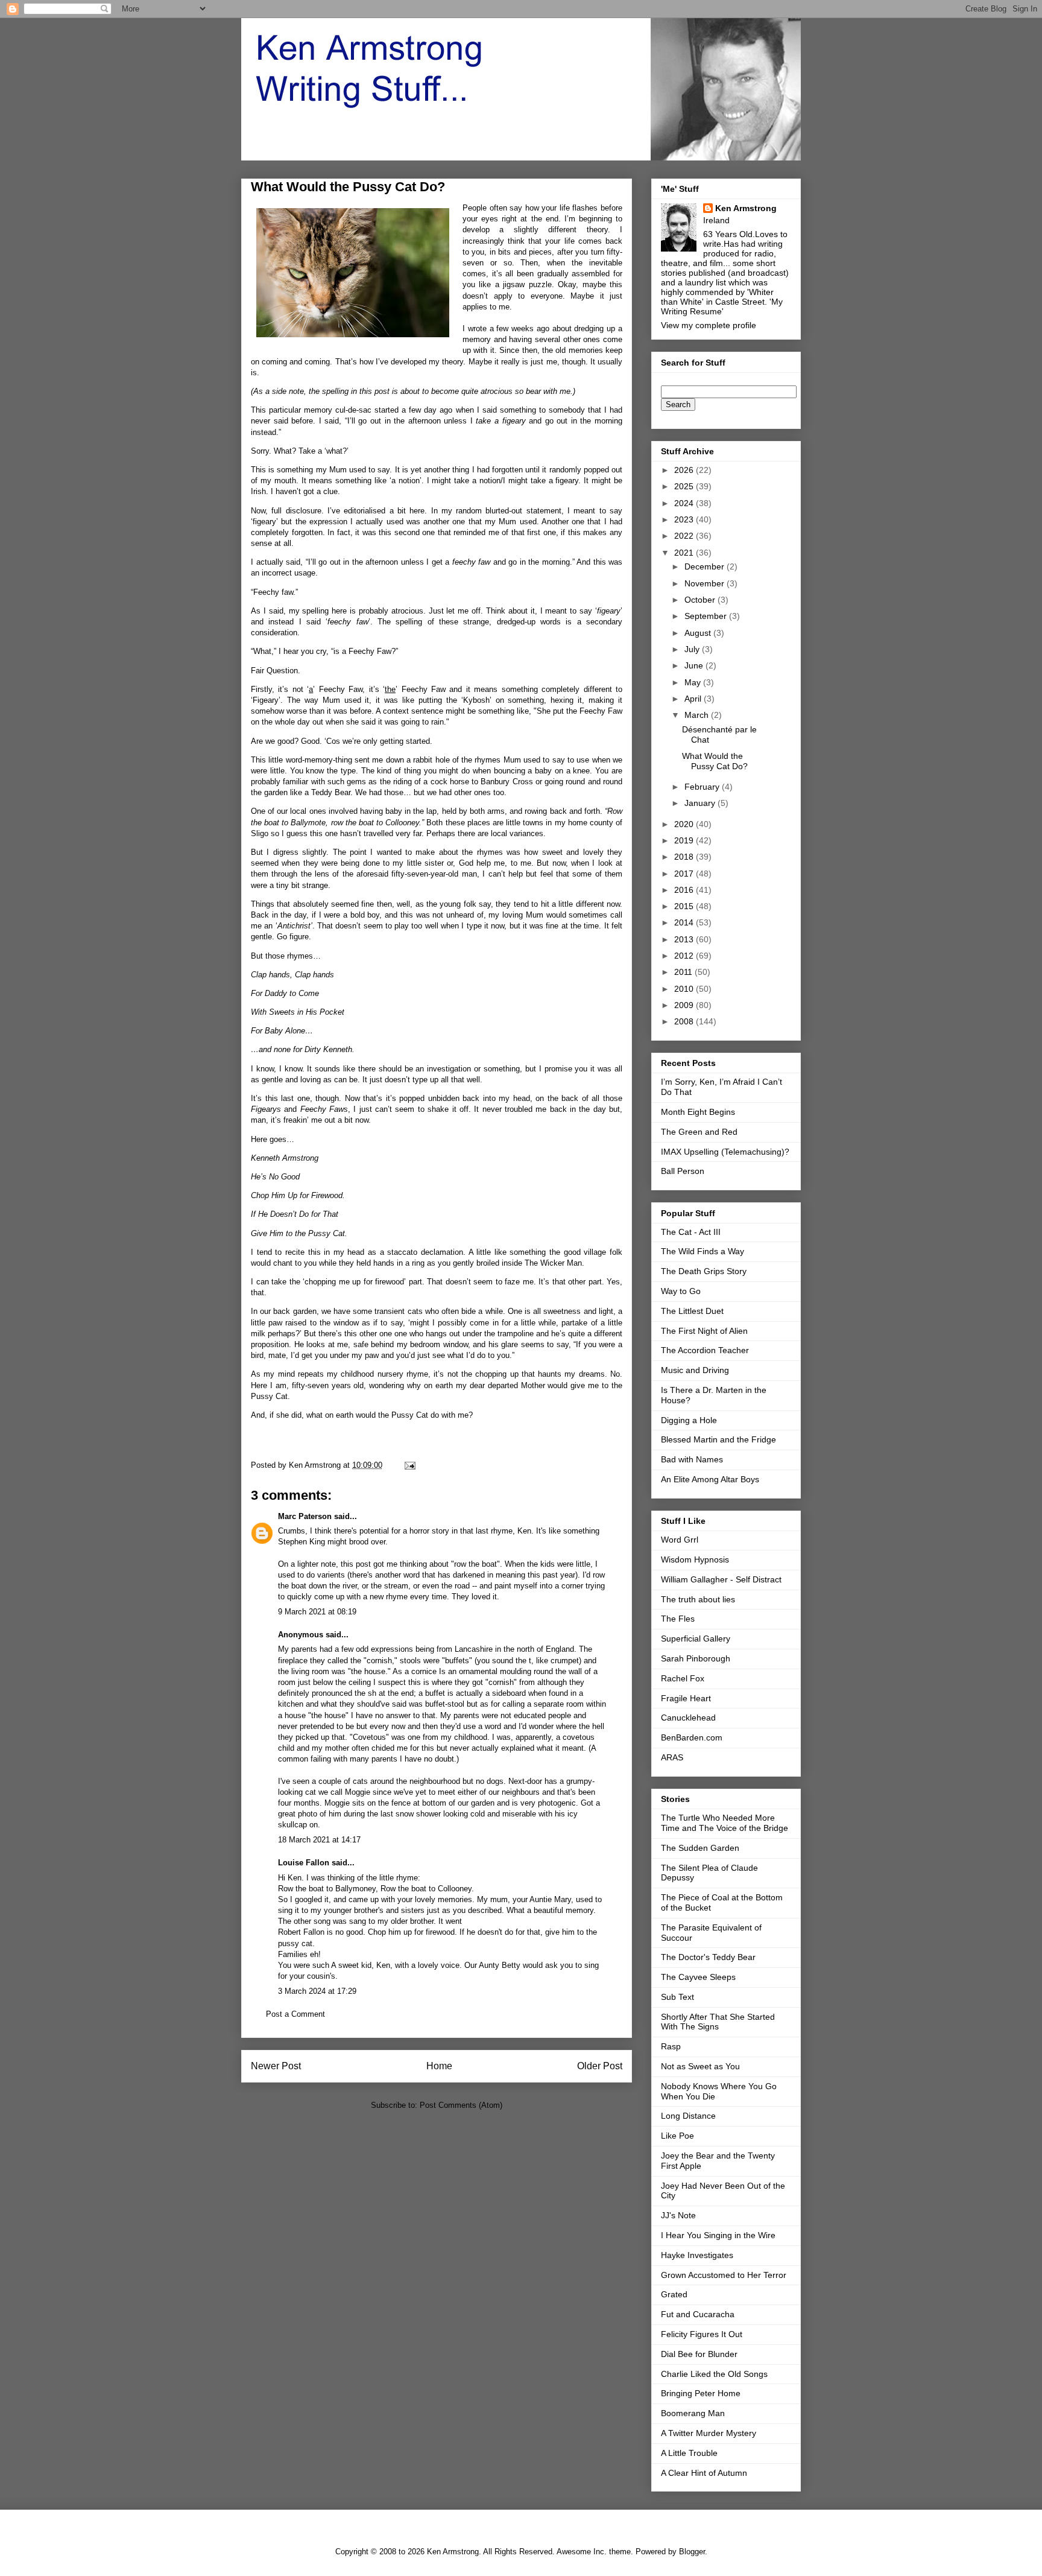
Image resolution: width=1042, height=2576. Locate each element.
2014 (685, 922)
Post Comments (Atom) (461, 2105)
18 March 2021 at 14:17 (319, 1840)
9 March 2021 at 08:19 (317, 1612)
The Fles (678, 1619)
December (706, 566)
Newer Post (276, 2066)
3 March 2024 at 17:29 (317, 1991)
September (707, 616)
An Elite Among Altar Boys (710, 1479)
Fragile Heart (686, 1698)
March (698, 715)
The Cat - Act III (691, 1232)
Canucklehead (688, 1718)
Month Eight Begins (698, 1112)
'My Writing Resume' (722, 306)
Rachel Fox (683, 1678)
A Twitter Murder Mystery (709, 2433)
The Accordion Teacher (705, 1350)
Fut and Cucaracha (698, 2314)
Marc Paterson (305, 1516)
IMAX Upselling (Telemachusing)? (725, 1152)
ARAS (672, 1757)
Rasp (671, 2046)
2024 (685, 503)
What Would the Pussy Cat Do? (715, 761)
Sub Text (677, 1997)
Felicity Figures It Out (702, 2334)
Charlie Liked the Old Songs (714, 2374)
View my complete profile (709, 325)
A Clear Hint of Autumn (704, 2473)
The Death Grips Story (704, 1271)
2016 (685, 890)
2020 (685, 824)
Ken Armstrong (746, 208)
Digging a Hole (689, 1420)
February (703, 787)
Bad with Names (692, 1459)
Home (439, 2066)
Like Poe (677, 2136)
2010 (685, 989)
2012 (685, 956)
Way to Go (681, 1291)
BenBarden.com (692, 1737)
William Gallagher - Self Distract (721, 1579)
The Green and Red (699, 1132)
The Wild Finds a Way (703, 1251)
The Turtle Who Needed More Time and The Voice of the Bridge (725, 1823)
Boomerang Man (693, 2413)
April (694, 699)
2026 (685, 470)
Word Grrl (680, 1540)
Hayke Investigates (697, 2255)
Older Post (600, 2066)
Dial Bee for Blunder (699, 2354)
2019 (685, 840)
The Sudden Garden (700, 1848)
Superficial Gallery (696, 1639)
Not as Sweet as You (700, 2066)
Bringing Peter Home (701, 2393)
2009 (685, 1005)
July (693, 649)
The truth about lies (698, 1599)
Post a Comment (295, 2014)
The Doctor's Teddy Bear (708, 1957)
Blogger (692, 2552)
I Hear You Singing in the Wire (718, 2235)
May (694, 682)
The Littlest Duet (692, 1311)
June (695, 665)
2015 (685, 906)
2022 (685, 536)
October (701, 600)
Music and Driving (695, 1370)
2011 (684, 972)
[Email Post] (409, 1465)
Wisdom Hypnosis (695, 1559)
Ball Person (683, 1171)
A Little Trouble (689, 2453)
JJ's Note (678, 2215)
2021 (685, 553)
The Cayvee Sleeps (698, 1977)
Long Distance (688, 2116)
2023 (685, 519)
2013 (685, 939)
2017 (685, 874)
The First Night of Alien (704, 1331)
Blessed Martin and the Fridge (718, 1439)
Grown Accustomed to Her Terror (724, 2275)
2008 (685, 1021)
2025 (685, 486)
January (701, 803)
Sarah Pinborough (696, 1658)
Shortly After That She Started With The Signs (718, 2022)
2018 (685, 857)
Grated (674, 2294)
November (706, 583)
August (699, 633)
